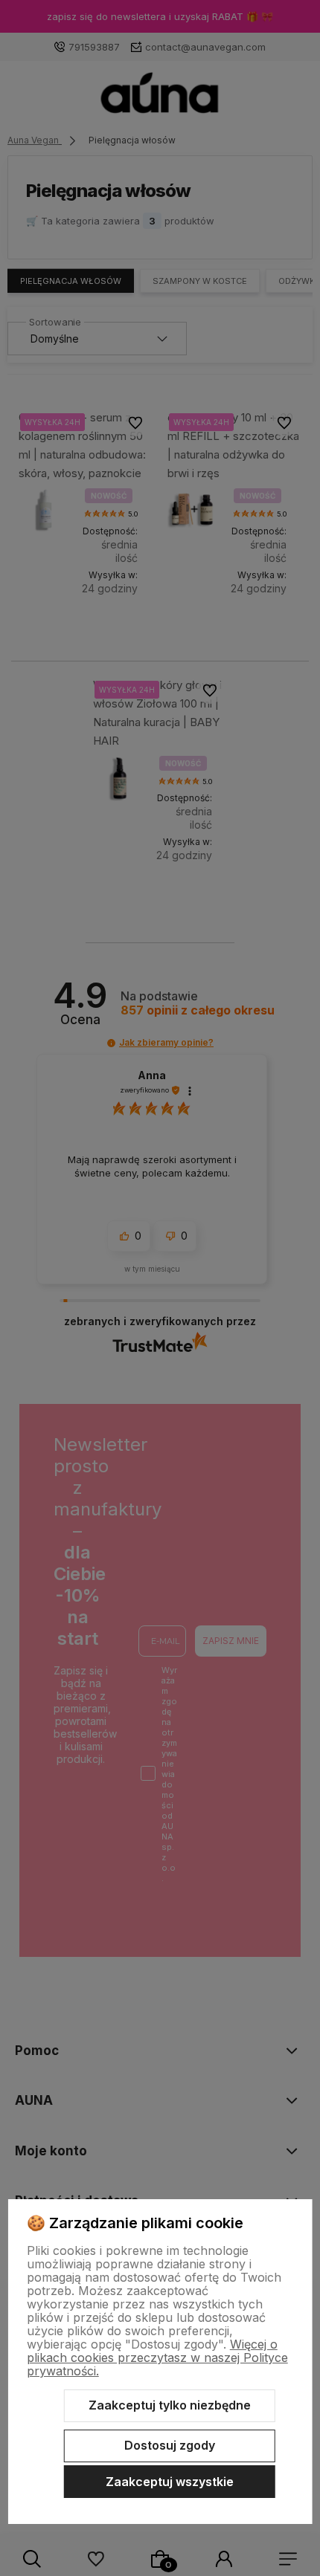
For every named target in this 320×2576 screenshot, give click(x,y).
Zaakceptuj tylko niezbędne (170, 2405)
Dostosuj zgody (170, 2445)
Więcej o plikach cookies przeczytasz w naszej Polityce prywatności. (157, 2357)
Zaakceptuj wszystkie (170, 2482)
